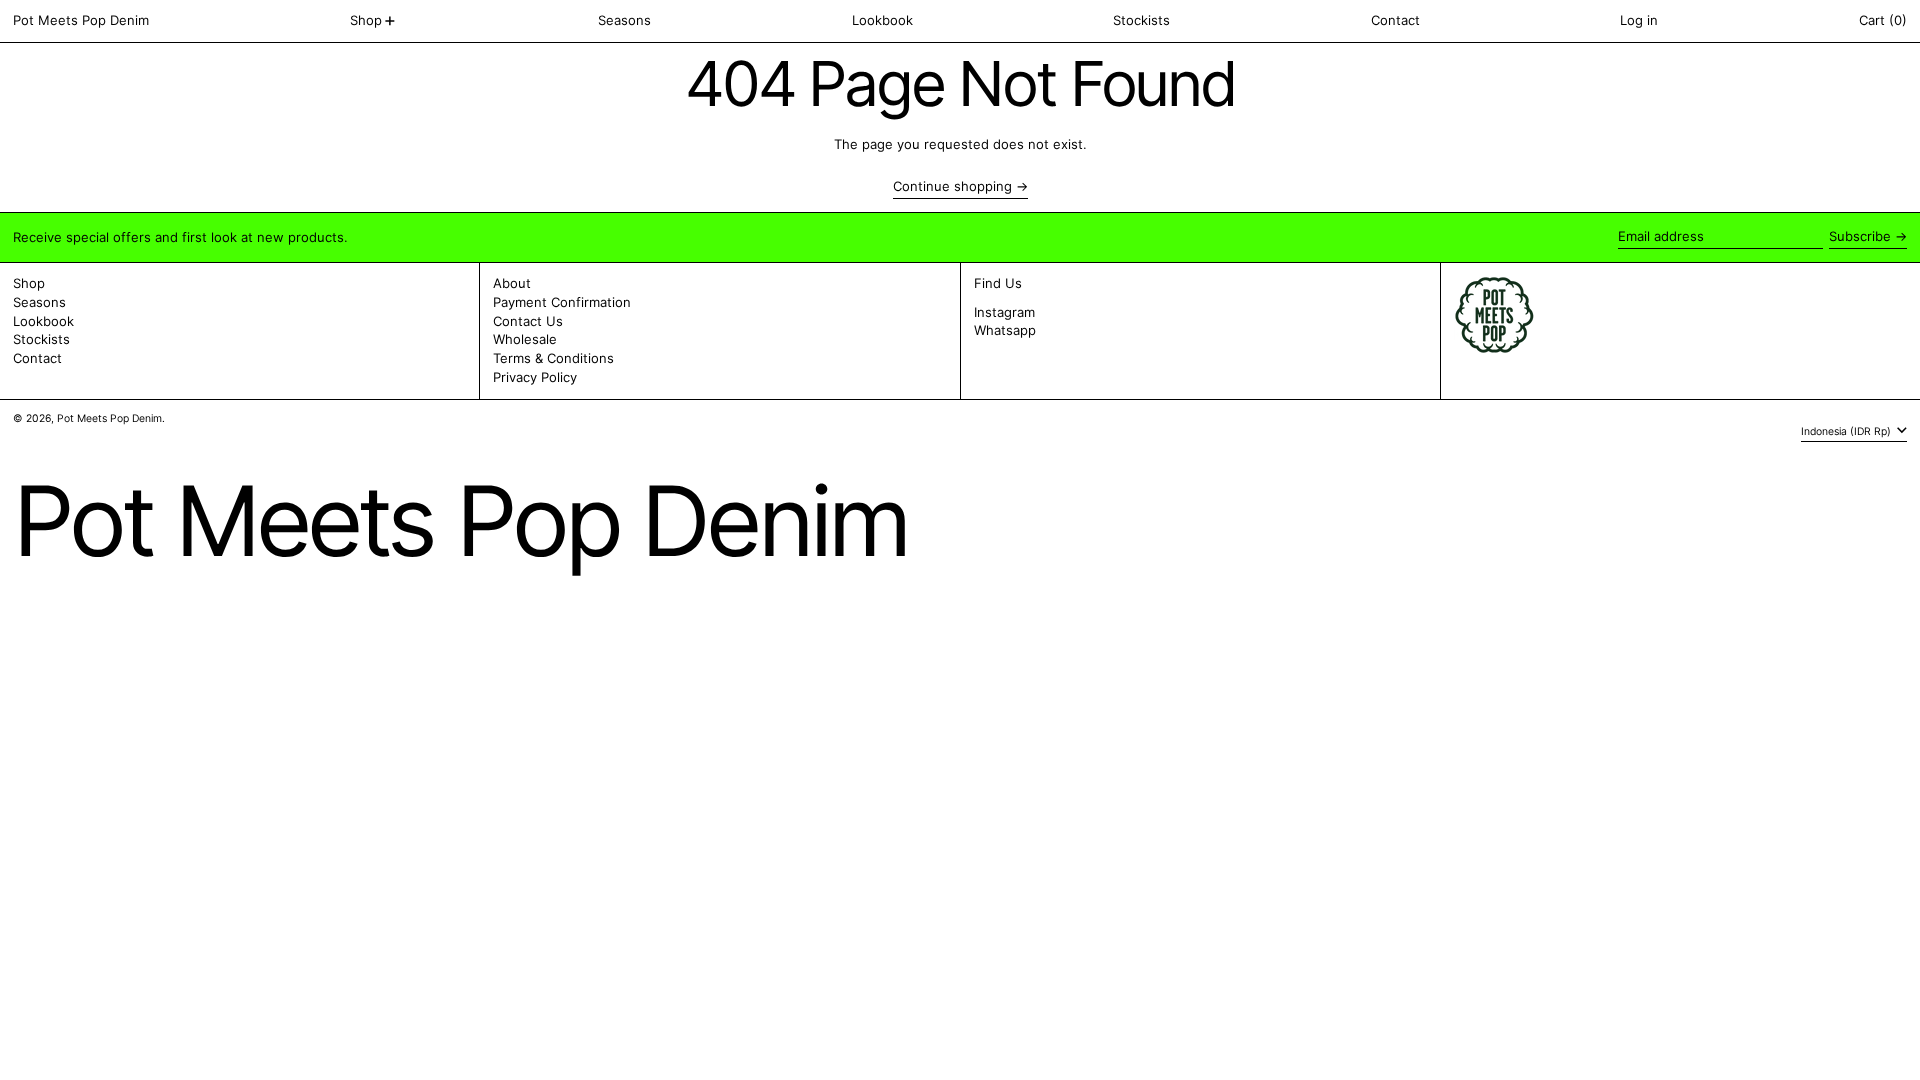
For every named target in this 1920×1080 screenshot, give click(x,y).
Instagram (1004, 312)
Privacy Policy (535, 377)
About (512, 283)
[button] (1883, 21)
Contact (37, 358)
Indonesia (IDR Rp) (1847, 430)
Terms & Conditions (553, 358)
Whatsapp (1005, 330)
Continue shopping (952, 186)
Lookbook (43, 321)
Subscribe (1860, 236)
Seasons (39, 302)
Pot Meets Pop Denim (81, 20)
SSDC (72, 437)
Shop (29, 283)
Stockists (41, 339)
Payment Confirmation (562, 302)
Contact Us (528, 321)
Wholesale (525, 339)
